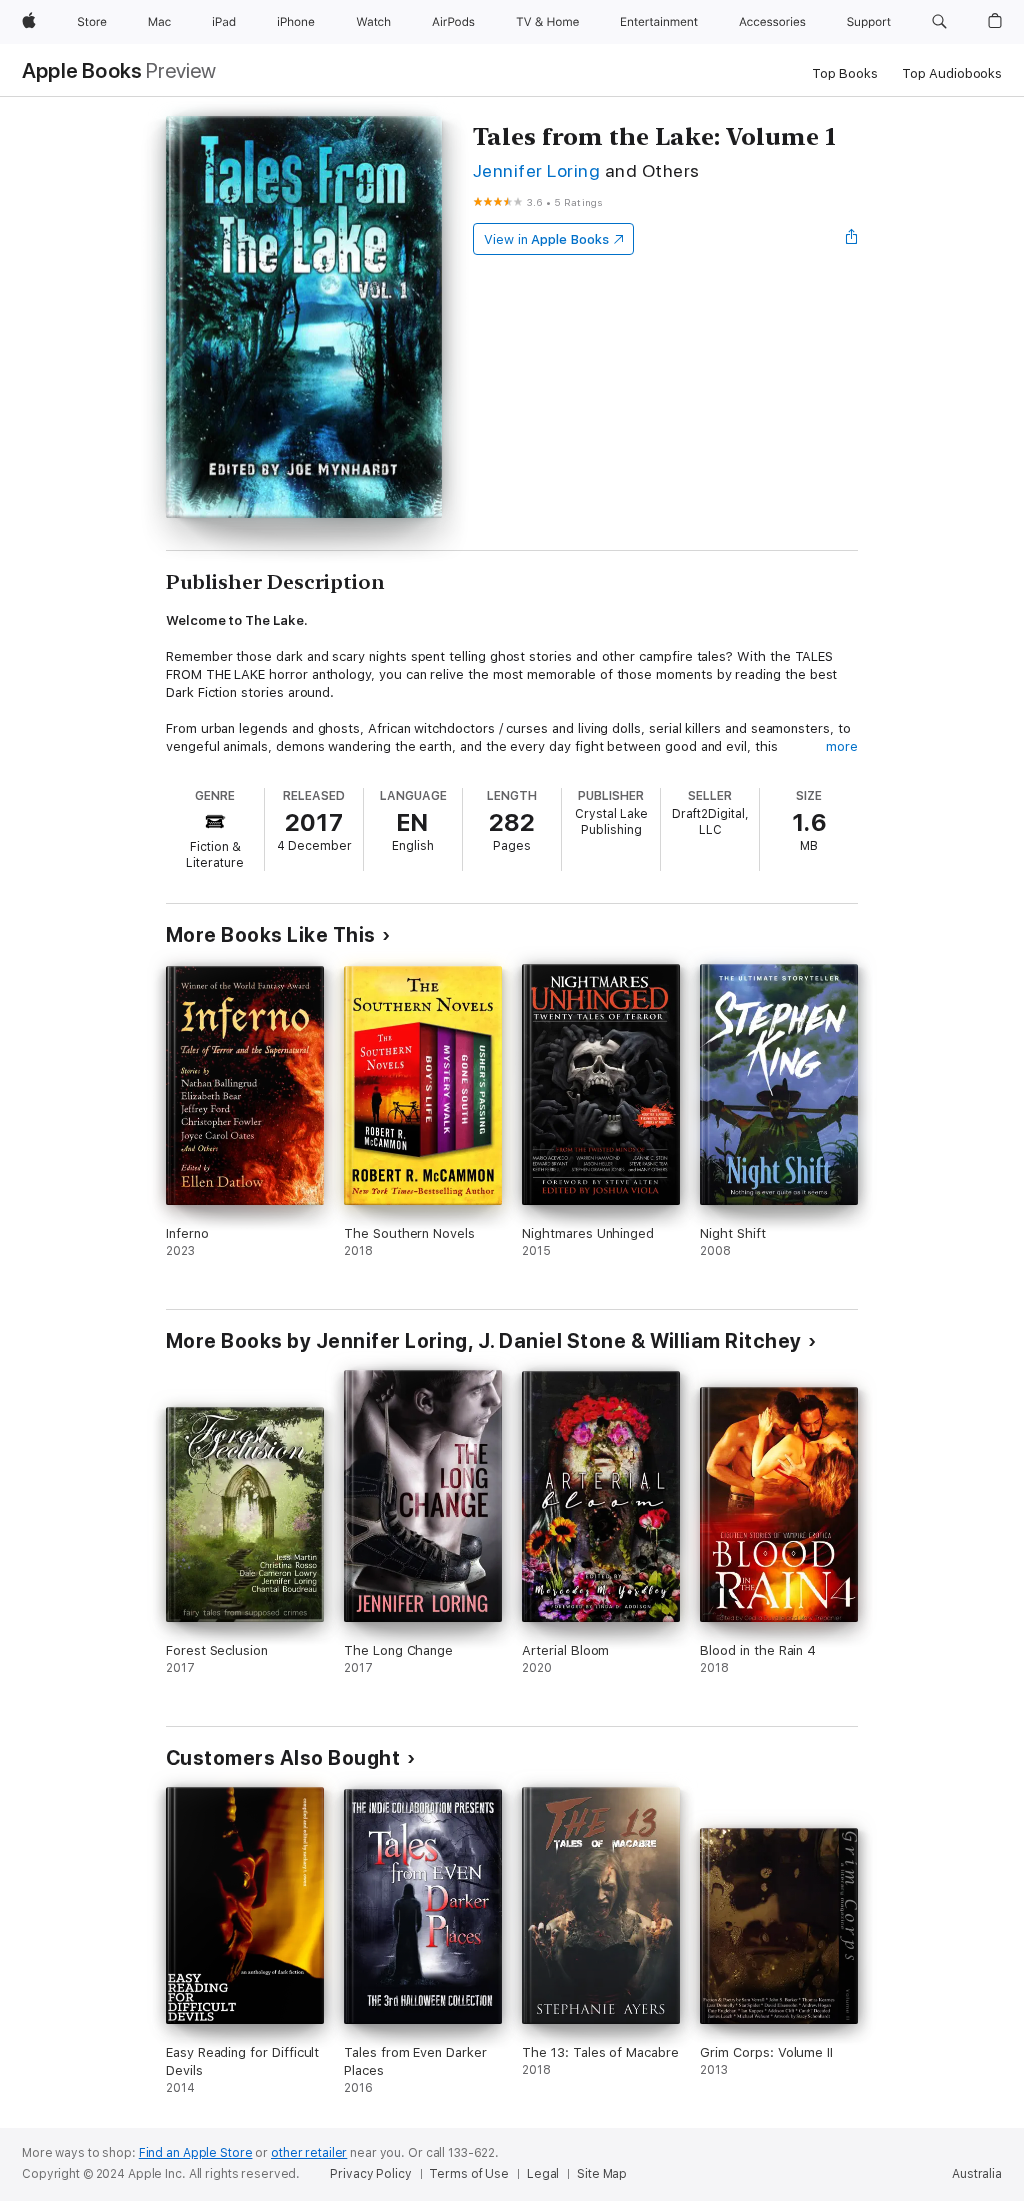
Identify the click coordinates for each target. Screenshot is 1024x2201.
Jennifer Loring (536, 170)
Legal (543, 2174)
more (842, 746)
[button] (939, 22)
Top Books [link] (845, 73)
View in (546, 239)
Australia (977, 2174)
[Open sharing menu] (852, 239)
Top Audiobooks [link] (952, 73)
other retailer (309, 2153)
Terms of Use (469, 2174)
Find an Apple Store (196, 2153)
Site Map (602, 2174)
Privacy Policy (370, 2174)
